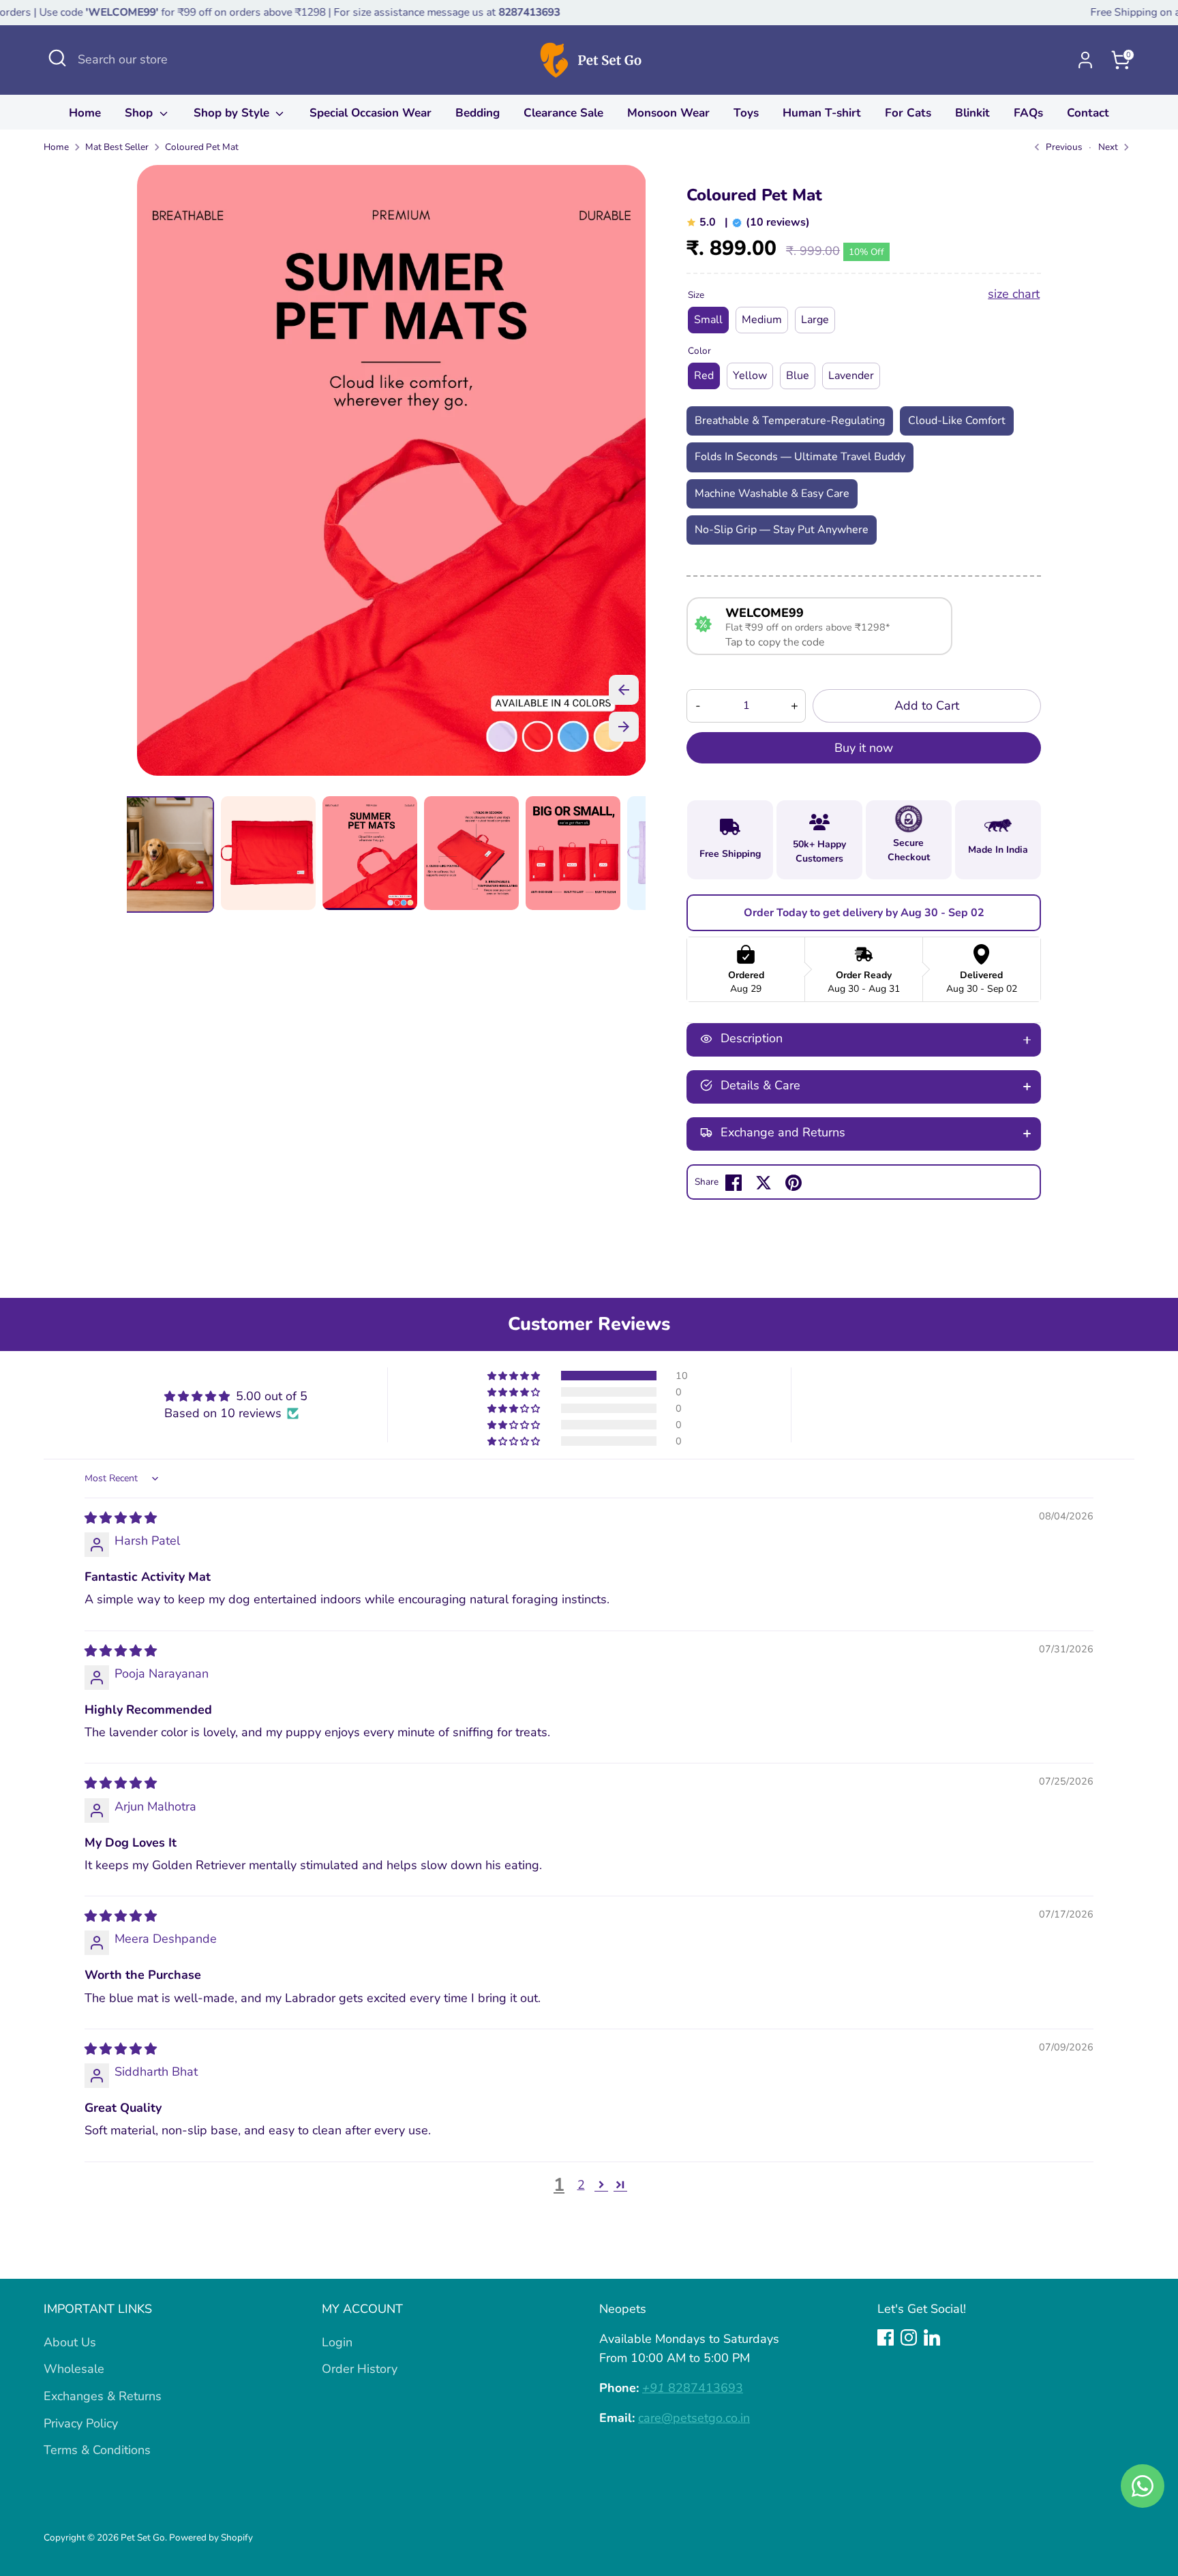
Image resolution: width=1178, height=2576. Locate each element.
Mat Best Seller (117, 147)
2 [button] (581, 2185)
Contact (1088, 113)
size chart (1014, 294)
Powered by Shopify (211, 2537)
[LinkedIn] (932, 2337)
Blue (798, 376)
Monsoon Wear (668, 113)
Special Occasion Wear (371, 113)
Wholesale (74, 2369)
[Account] (1085, 60)
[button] (515, 1376)
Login (337, 2342)
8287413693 (693, 2388)
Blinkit (972, 113)
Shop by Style (233, 113)
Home (85, 113)
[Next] (624, 727)
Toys (746, 113)
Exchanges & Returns (103, 2396)
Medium (762, 320)
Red (704, 376)
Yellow (750, 376)
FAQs (1028, 113)
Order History (360, 2369)
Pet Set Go (143, 2537)
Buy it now (864, 748)
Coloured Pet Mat (202, 147)
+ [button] (795, 706)
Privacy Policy (81, 2423)
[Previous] (624, 690)
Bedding (478, 113)
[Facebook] (886, 2337)
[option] (392, 475)
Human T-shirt (822, 113)
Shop (140, 113)
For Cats (908, 113)
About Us (70, 2342)
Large (815, 320)
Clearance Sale (563, 113)
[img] (121, 1518)
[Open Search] (57, 58)
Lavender (851, 376)
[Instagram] (909, 2337)
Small (708, 320)
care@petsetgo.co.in (694, 2418)
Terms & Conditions (97, 2450)
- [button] (698, 706)
